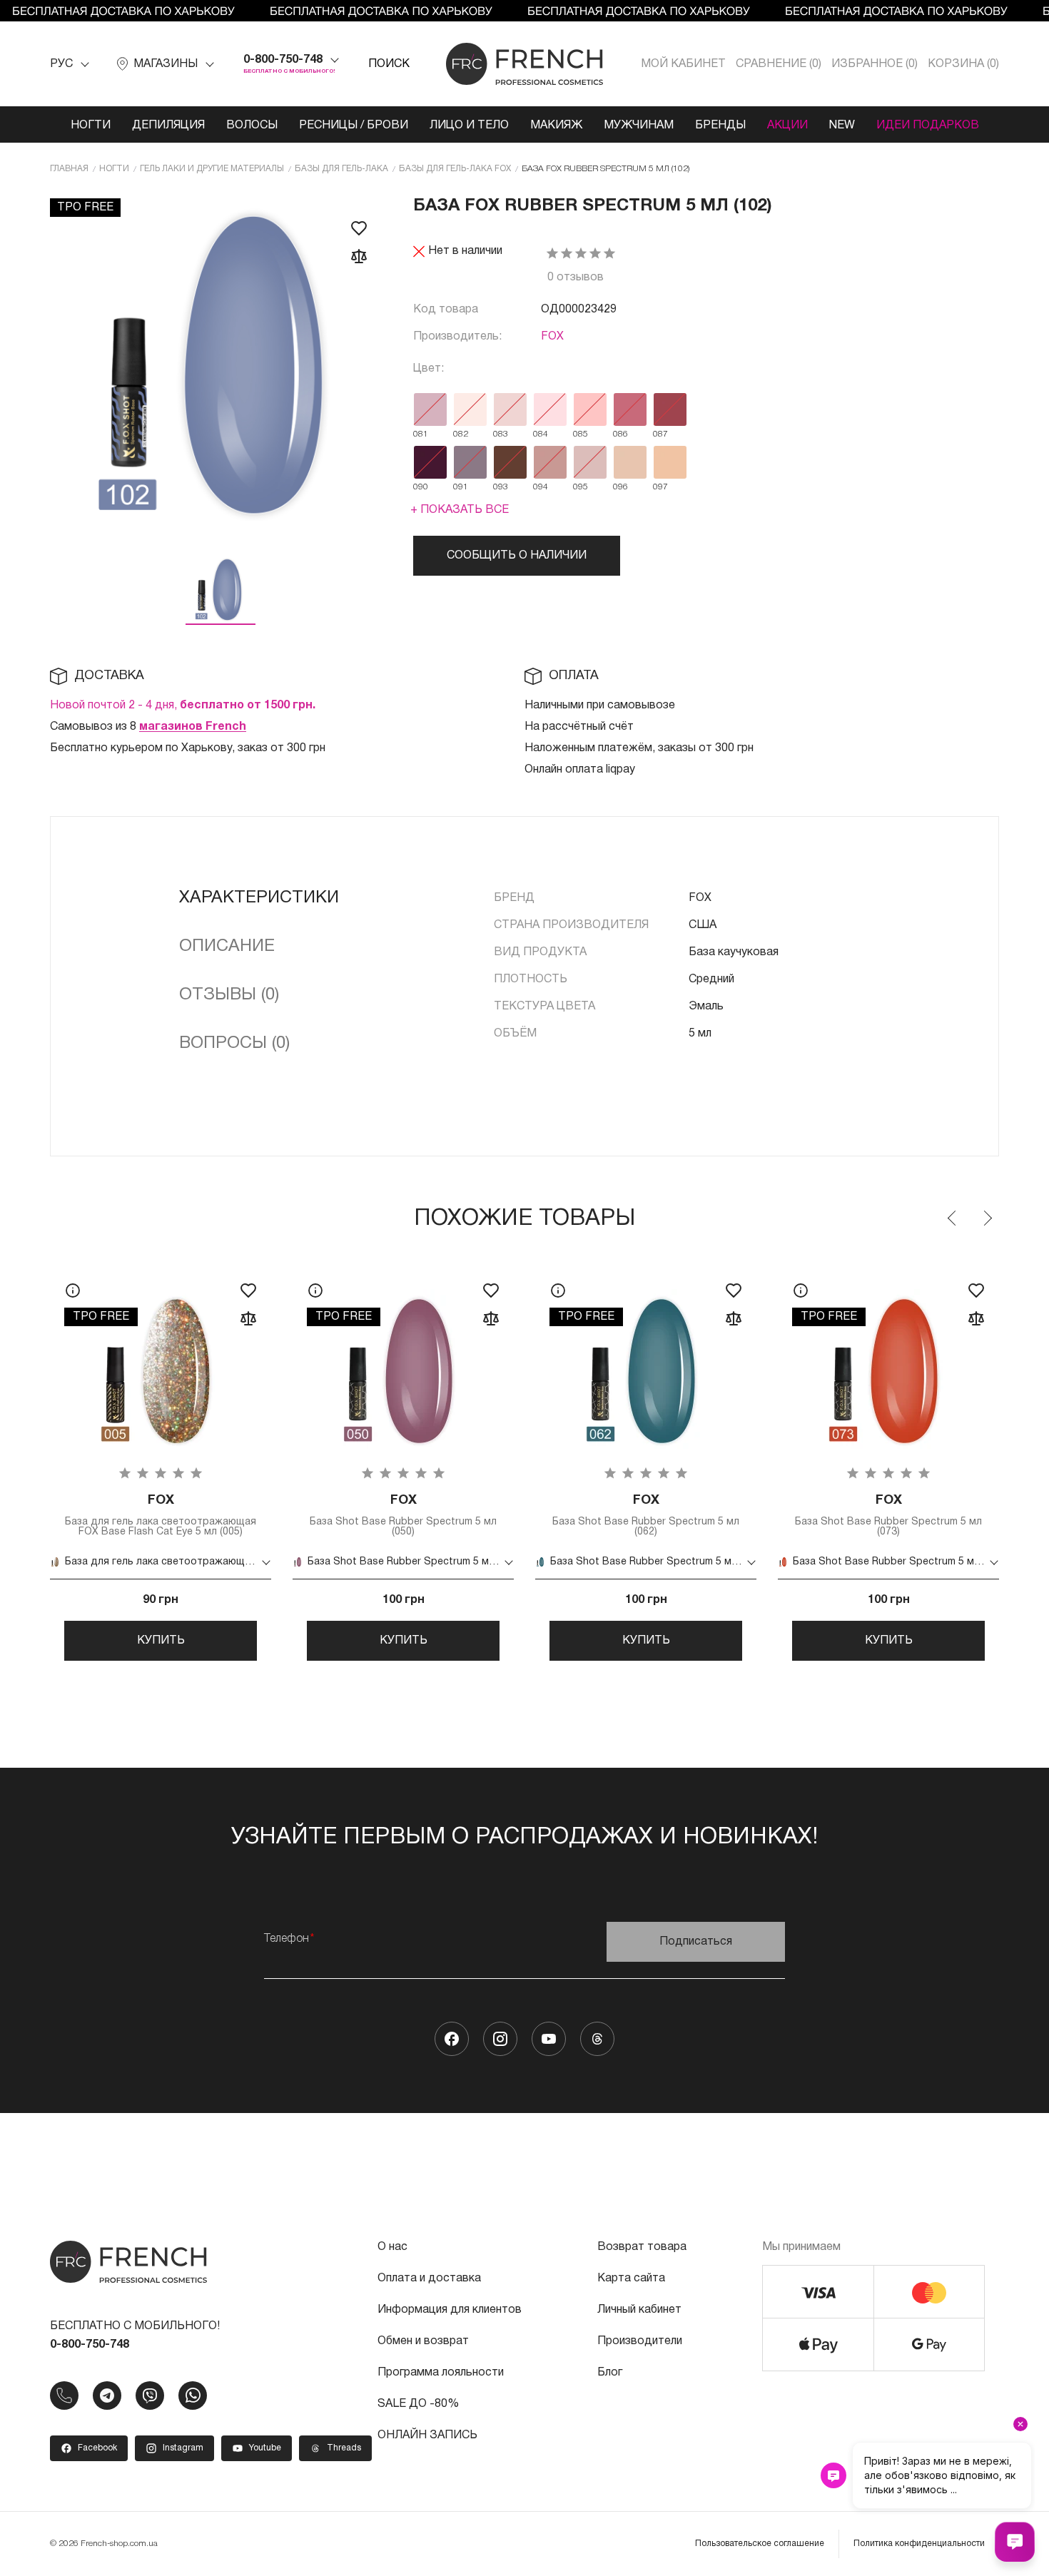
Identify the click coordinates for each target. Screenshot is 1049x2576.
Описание (227, 947)
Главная (69, 169)
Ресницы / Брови (354, 126)
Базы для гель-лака (341, 169)
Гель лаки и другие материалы (212, 169)
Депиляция (168, 126)
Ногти (91, 126)
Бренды (720, 126)
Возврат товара (642, 2247)
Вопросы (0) (234, 1044)
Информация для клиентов (450, 2310)
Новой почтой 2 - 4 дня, (183, 706)
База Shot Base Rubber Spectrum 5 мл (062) (646, 1516)
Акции (787, 126)
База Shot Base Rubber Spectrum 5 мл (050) (403, 1516)
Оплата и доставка (429, 2279)
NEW (842, 126)
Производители (640, 2341)
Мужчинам (639, 126)
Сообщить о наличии (517, 556)
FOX (552, 337)
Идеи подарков (928, 126)
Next (987, 1218)
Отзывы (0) (229, 995)
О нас (392, 2247)
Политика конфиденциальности (919, 2544)
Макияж (556, 126)
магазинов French (193, 727)
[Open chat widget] (1015, 2542)
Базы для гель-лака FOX (455, 169)
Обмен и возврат (423, 2341)
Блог (610, 2373)
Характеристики (259, 898)
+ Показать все (460, 510)
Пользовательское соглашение (760, 2544)
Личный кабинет (639, 2310)
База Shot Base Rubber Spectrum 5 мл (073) (888, 1516)
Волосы (252, 126)
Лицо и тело (469, 126)
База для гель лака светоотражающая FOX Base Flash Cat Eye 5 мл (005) (161, 1516)
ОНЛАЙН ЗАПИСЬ (427, 2435)
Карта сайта (631, 2279)
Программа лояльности (441, 2373)
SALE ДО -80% (418, 2404)
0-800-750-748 (283, 60)
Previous (953, 1218)
